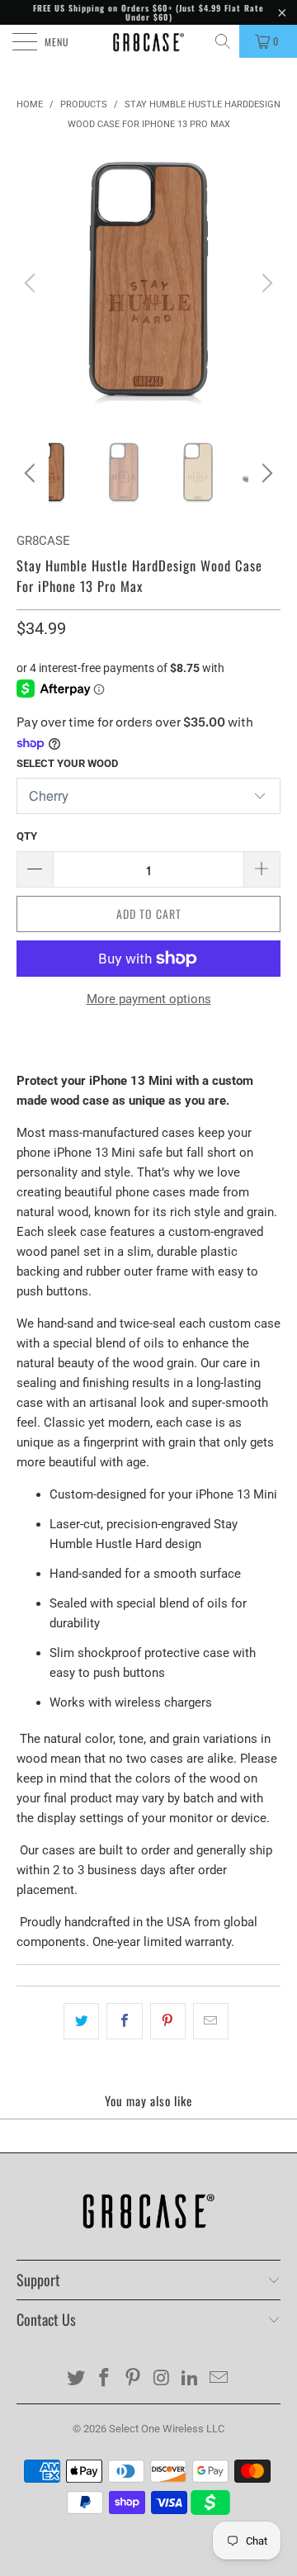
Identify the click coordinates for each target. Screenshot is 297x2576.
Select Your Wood (67, 763)
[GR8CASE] (148, 41)
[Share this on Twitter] (81, 2021)
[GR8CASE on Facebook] (105, 2379)
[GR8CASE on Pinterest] (134, 2379)
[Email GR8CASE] (219, 2379)
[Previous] (32, 283)
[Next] (265, 283)
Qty (27, 836)
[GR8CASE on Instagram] (163, 2379)
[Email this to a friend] (211, 2021)
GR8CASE (43, 541)
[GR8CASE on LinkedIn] (191, 2379)
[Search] (224, 41)
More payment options (149, 999)
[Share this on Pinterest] (168, 2021)
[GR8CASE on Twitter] (76, 2379)
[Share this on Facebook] (124, 2021)
